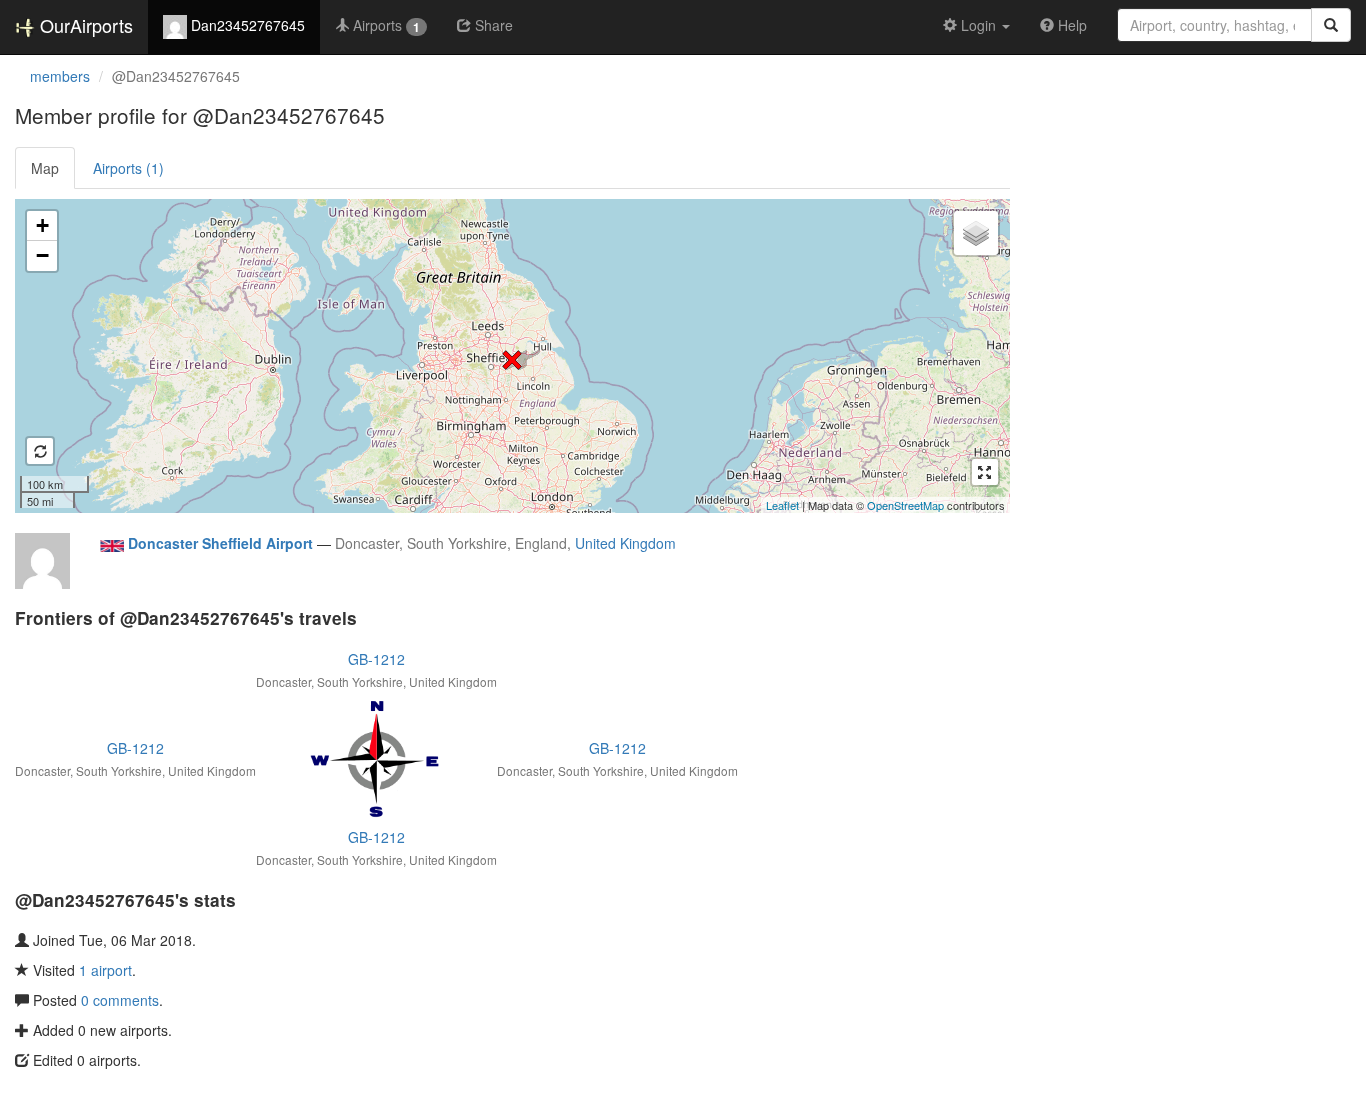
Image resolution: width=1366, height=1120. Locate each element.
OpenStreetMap (905, 505)
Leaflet (782, 505)
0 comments (120, 1000)
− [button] (42, 255)
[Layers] (976, 233)
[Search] (1331, 25)
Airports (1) (128, 168)
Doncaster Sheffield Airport (220, 543)
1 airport (105, 970)
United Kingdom (625, 543)
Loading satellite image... (510, 356)
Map (45, 168)
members (60, 76)
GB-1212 (376, 659)
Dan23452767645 (246, 25)
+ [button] (42, 225)
